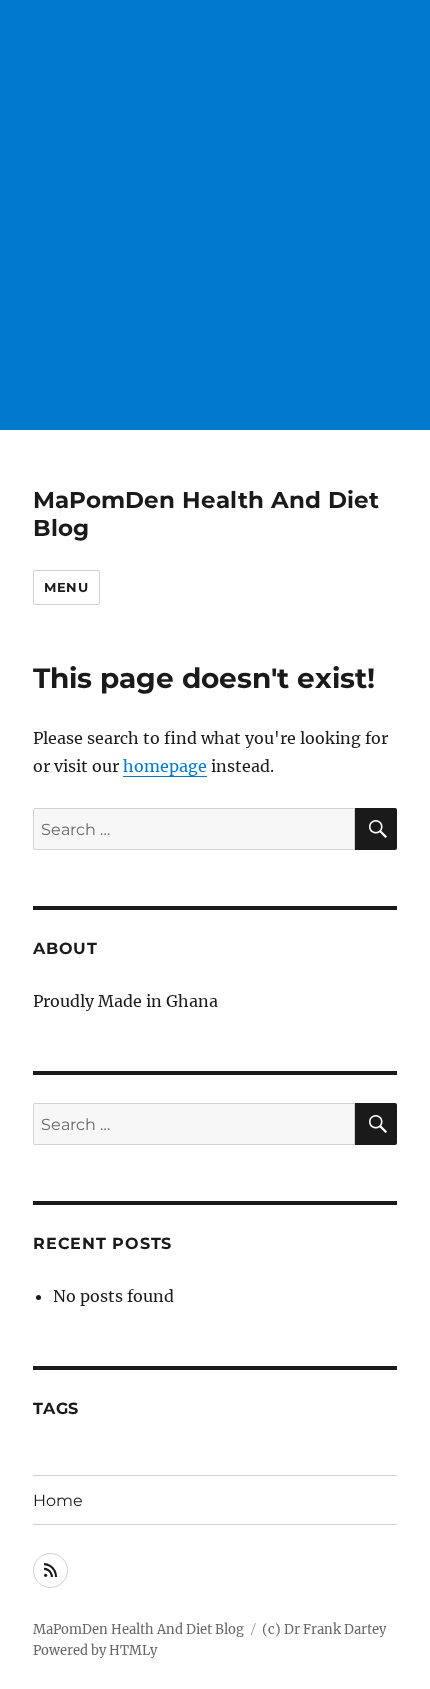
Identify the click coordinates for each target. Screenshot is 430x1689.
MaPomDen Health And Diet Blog (138, 1629)
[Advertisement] (215, 215)
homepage (165, 766)
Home (58, 1500)
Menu (66, 587)
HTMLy (133, 1650)
